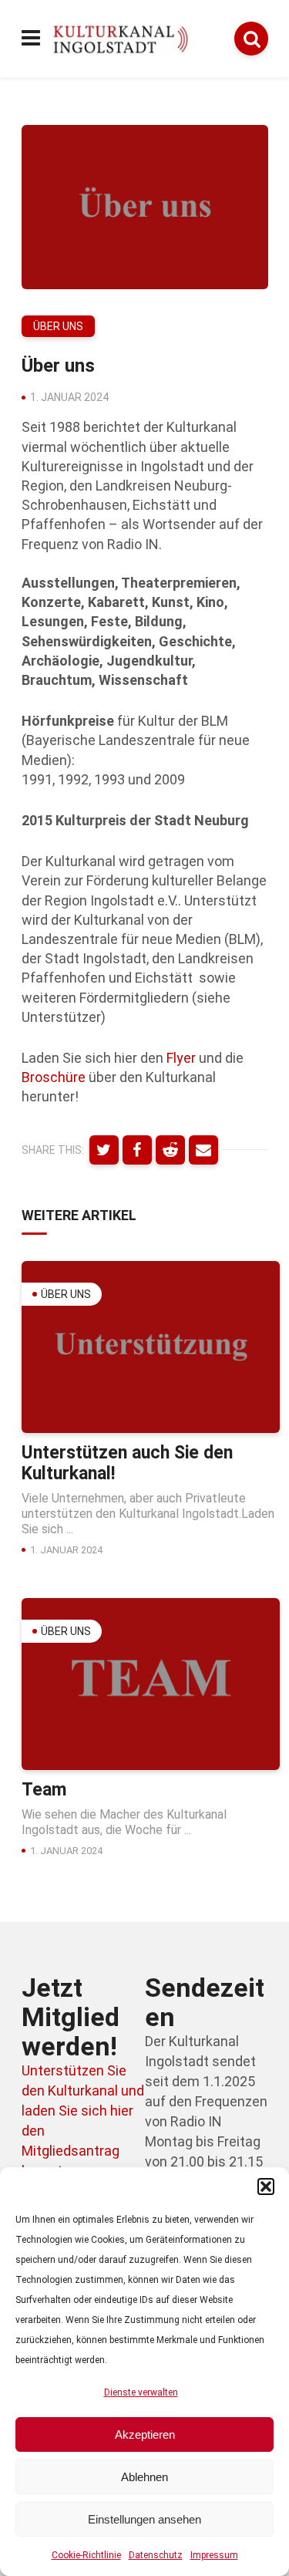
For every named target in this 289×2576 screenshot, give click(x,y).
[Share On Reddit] (170, 1150)
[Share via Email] (203, 1150)
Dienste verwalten (141, 2392)
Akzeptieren (145, 2434)
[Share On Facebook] (137, 1150)
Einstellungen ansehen (144, 2519)
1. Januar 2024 (69, 397)
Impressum (214, 2555)
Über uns (58, 326)
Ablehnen (144, 2477)
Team (44, 1790)
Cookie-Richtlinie (86, 2555)
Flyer (181, 1058)
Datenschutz (156, 2555)
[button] (266, 2187)
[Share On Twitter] (104, 1150)
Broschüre (54, 1077)
